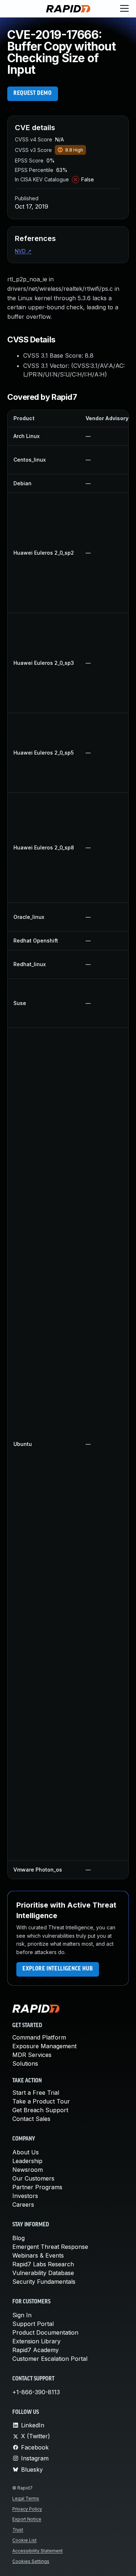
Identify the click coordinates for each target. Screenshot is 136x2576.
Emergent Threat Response (50, 2247)
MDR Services (32, 2055)
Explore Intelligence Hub (58, 1969)
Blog (18, 2238)
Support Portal (33, 2324)
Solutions (25, 2063)
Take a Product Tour (41, 2101)
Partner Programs (37, 2187)
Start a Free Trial (36, 2093)
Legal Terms (26, 2498)
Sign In (22, 2315)
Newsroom (28, 2170)
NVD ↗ (23, 251)
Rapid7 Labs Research (43, 2264)
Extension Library (36, 2341)
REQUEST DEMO (33, 93)
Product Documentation (45, 2332)
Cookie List (24, 2540)
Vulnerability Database (43, 2273)
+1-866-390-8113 (36, 2392)
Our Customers (33, 2178)
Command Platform (39, 2037)
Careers (23, 2205)
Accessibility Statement (38, 2551)
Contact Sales (31, 2119)
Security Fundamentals (44, 2282)
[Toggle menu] (124, 9)
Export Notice (27, 2519)
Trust (18, 2530)
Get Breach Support (40, 2110)
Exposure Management (44, 2046)
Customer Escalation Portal (50, 2359)
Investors (25, 2196)
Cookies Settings (31, 2561)
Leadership (27, 2161)
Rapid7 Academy (36, 2350)
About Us (26, 2152)
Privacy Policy (27, 2509)
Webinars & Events (38, 2255)
